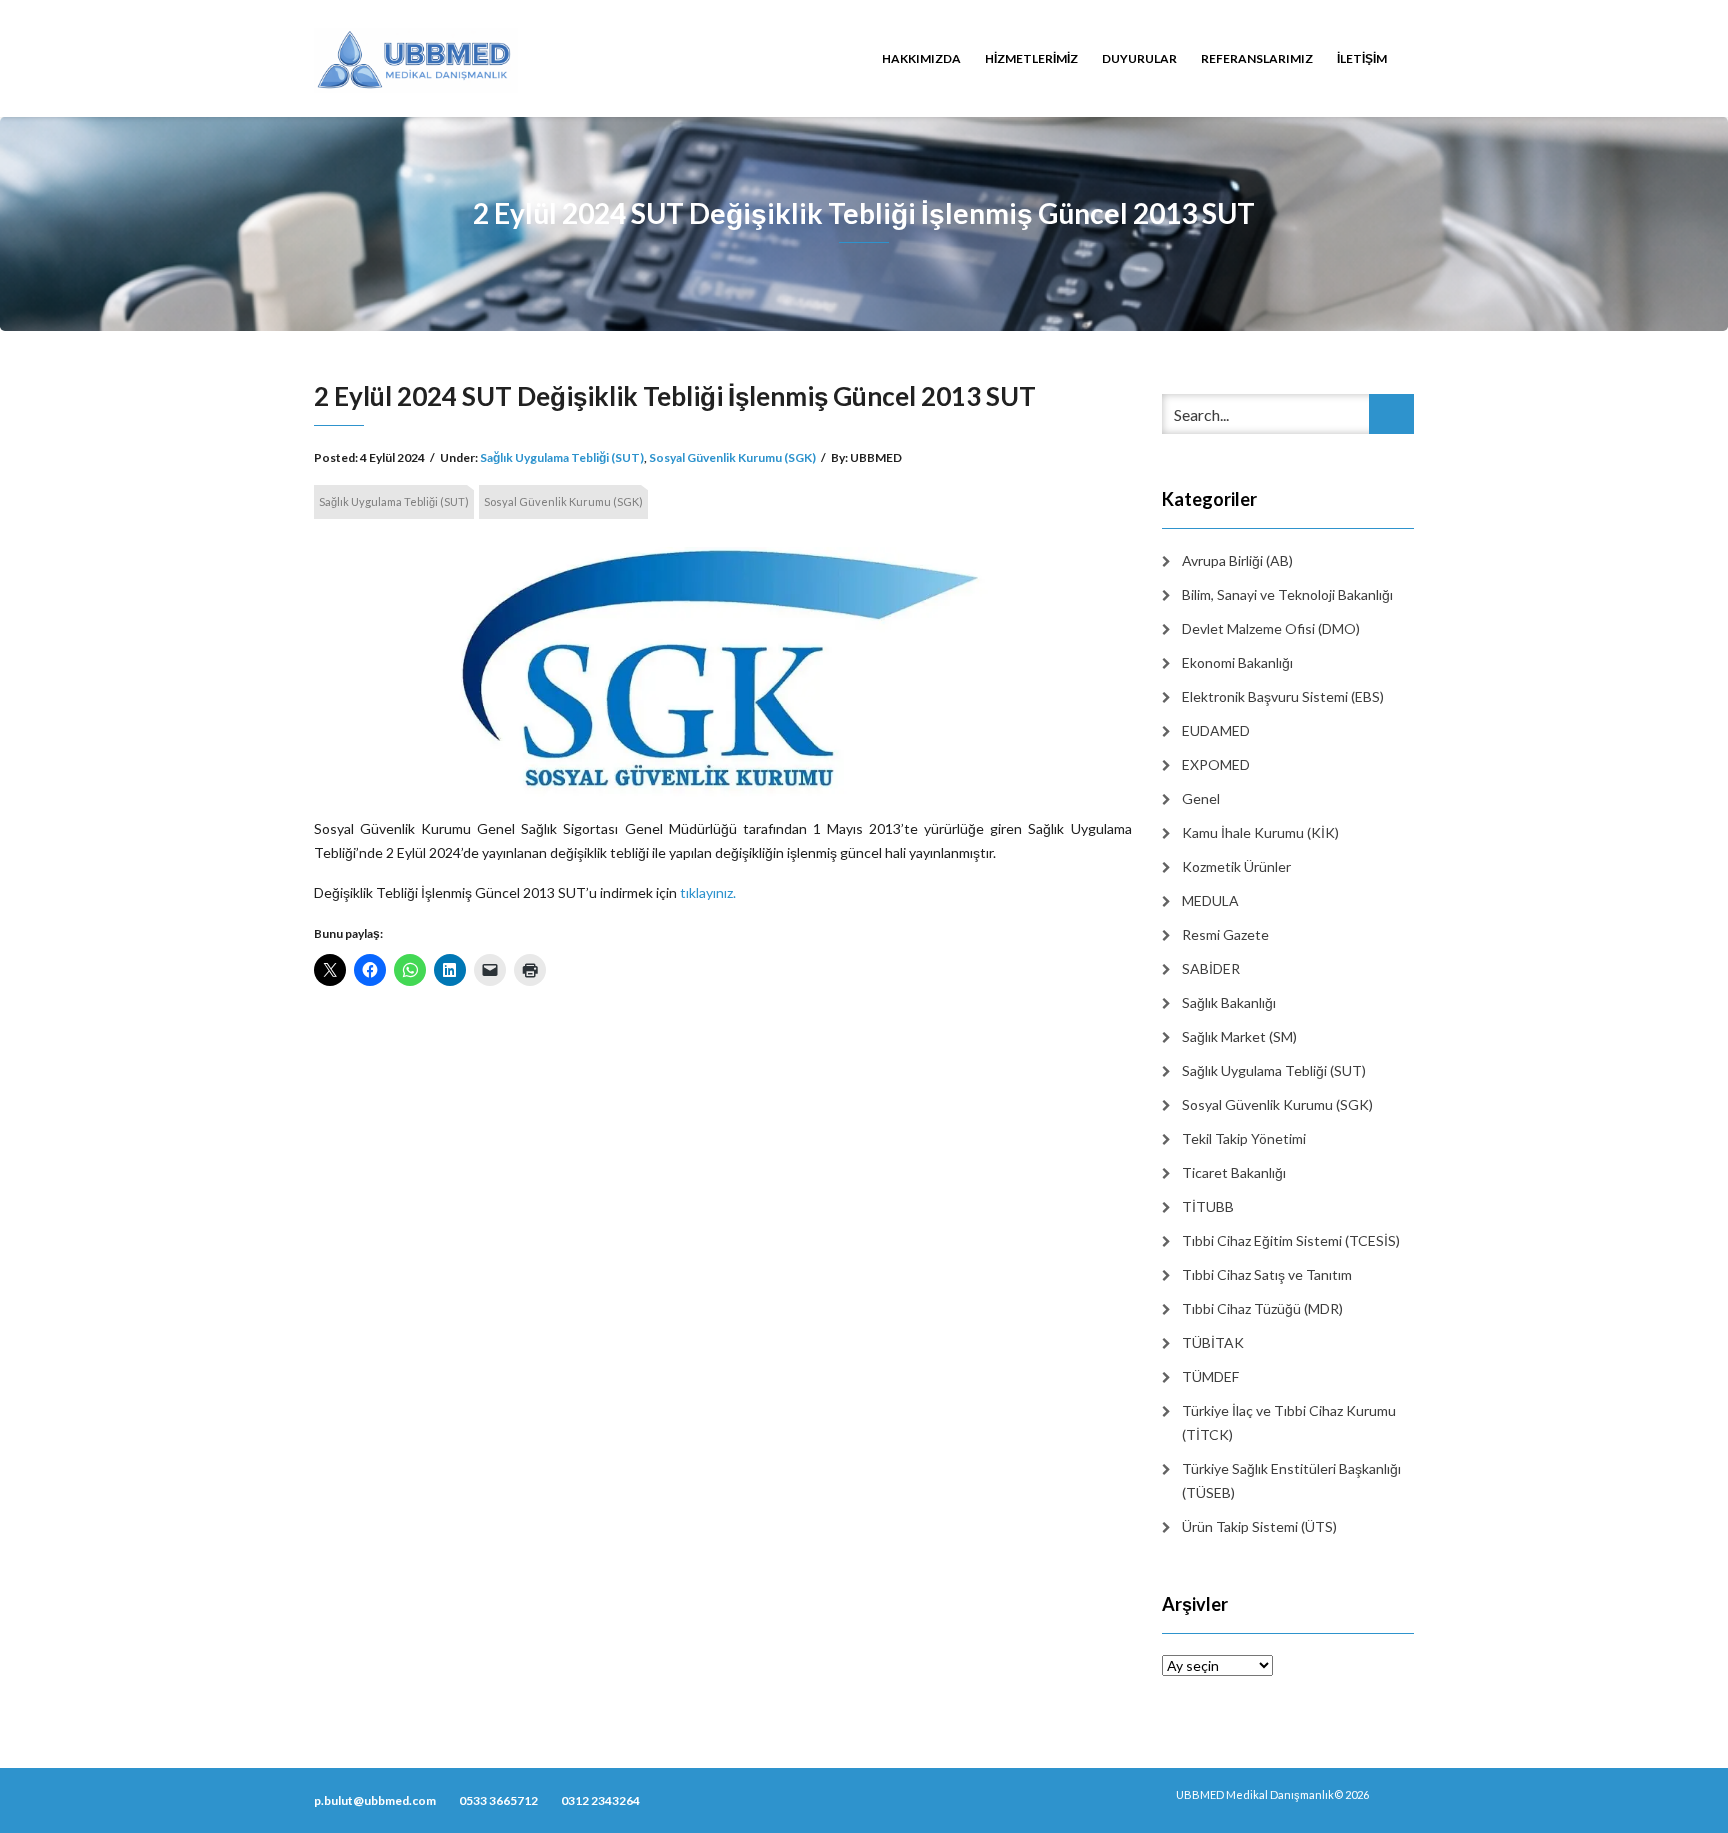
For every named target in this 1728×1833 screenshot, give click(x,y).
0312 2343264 (600, 1800)
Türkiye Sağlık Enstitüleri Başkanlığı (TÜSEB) (1291, 1480)
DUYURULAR (1139, 58)
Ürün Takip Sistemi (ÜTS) (1259, 1526)
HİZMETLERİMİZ (1031, 58)
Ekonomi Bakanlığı (1237, 662)
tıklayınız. (708, 892)
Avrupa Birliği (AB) (1237, 560)
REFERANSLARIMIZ (1257, 58)
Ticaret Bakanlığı (1234, 1172)
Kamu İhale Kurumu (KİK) (1260, 832)
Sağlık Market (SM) (1239, 1036)
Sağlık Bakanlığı (1229, 1002)
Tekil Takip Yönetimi (1244, 1138)
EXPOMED (1216, 764)
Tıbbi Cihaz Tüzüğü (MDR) (1262, 1308)
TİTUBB (1208, 1206)
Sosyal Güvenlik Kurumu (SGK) (732, 457)
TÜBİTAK (1213, 1342)
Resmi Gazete (1225, 934)
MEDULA (1210, 900)
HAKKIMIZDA (921, 58)
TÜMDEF (1210, 1376)
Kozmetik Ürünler (1236, 866)
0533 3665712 (498, 1800)
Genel (1201, 798)
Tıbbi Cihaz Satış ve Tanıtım (1267, 1274)
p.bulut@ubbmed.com (375, 1800)
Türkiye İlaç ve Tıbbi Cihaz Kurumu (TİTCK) (1289, 1422)
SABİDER (1211, 968)
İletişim (1362, 58)
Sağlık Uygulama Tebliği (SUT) (562, 457)
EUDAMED (1216, 730)
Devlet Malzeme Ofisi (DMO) (1271, 628)
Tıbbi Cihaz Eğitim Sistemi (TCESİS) (1291, 1240)
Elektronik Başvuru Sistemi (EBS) (1283, 696)
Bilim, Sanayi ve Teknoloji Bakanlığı (1287, 594)
